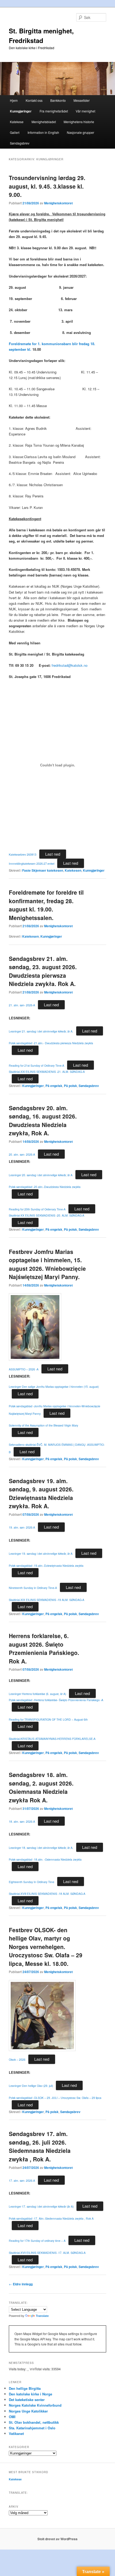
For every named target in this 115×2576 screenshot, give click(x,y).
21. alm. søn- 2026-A (22, 1005)
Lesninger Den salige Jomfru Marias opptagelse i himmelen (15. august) (54, 1387)
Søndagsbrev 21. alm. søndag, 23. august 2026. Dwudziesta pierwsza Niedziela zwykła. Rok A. (43, 971)
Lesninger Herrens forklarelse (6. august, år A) (37, 1694)
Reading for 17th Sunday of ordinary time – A (37, 2241)
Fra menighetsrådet (54, 111)
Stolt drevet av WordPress (57, 2539)
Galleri (15, 132)
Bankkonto (58, 100)
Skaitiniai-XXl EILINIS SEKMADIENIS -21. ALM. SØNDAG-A (47, 1072)
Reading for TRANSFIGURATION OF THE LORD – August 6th (48, 1719)
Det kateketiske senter (27, 2400)
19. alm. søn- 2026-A (22, 1527)
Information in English (43, 132)
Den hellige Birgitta (25, 2388)
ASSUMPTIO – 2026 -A (24, 1369)
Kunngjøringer (21, 111)
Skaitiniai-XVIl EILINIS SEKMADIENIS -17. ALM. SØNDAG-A (47, 2253)
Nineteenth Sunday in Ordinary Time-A (33, 1588)
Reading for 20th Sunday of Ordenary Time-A (37, 1209)
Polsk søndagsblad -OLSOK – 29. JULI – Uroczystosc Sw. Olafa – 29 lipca (55, 2098)
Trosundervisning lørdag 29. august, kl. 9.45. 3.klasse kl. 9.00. (47, 186)
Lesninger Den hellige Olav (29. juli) (31, 2086)
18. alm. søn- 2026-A (22, 1821)
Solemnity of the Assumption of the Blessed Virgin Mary (43, 1425)
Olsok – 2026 (17, 2059)
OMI (12, 2417)
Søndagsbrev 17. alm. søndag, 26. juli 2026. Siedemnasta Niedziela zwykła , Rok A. (40, 2146)
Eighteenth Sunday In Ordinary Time (32, 1882)
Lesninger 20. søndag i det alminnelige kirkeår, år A (41, 1175)
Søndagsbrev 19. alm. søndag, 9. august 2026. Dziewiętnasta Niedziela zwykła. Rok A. (41, 1493)
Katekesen (73, 870)
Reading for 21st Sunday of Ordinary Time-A (37, 1065)
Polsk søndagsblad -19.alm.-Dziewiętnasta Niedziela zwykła (46, 1566)
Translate (42, 2316)
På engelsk (54, 1086)
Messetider (82, 100)
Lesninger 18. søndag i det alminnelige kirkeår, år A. (41, 1848)
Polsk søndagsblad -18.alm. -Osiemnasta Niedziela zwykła (45, 1859)
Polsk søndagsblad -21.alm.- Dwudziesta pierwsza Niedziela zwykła (51, 1043)
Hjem (14, 100)
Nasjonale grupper (80, 132)
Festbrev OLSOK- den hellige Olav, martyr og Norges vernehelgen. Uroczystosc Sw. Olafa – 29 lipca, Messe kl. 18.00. (46, 1947)
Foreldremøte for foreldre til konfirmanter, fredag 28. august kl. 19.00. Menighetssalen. (46, 905)
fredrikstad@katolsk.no (70, 665)
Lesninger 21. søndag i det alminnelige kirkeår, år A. (41, 1031)
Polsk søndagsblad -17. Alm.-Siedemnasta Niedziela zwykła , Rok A (51, 2218)
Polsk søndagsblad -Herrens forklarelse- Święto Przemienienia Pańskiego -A (56, 1700)
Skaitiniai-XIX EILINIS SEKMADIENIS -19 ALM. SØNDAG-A (47, 1600)
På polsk (70, 1086)
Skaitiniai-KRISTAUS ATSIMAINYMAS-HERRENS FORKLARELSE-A (52, 1739)
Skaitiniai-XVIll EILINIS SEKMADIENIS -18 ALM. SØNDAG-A (47, 1894)
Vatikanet (16, 2433)
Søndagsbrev (20, 143)
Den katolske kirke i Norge (30, 2394)
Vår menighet (85, 111)
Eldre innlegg (21, 2284)
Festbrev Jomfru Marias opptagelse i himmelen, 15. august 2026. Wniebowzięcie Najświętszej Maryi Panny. (47, 1264)
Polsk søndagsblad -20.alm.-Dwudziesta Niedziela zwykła (45, 1187)
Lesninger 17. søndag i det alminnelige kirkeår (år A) (41, 2206)
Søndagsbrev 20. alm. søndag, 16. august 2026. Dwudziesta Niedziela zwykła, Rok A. (43, 1121)
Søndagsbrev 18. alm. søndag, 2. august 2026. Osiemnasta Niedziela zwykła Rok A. (41, 1787)
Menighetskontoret (58, 203)
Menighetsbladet (44, 122)
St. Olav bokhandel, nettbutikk (34, 2422)
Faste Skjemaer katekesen (43, 870)
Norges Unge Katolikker (28, 2411)
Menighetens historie (79, 122)
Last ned (53, 854)
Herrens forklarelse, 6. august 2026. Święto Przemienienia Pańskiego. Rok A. (44, 1648)
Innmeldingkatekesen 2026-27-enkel (32, 864)
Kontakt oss (34, 100)
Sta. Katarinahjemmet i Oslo (32, 2428)
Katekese (17, 122)
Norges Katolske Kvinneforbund (35, 2405)
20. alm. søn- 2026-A (22, 1154)
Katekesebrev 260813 (23, 854)
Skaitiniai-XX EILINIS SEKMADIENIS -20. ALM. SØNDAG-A (47, 1215)
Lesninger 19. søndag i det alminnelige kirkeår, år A (41, 1554)
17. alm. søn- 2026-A (22, 2181)
